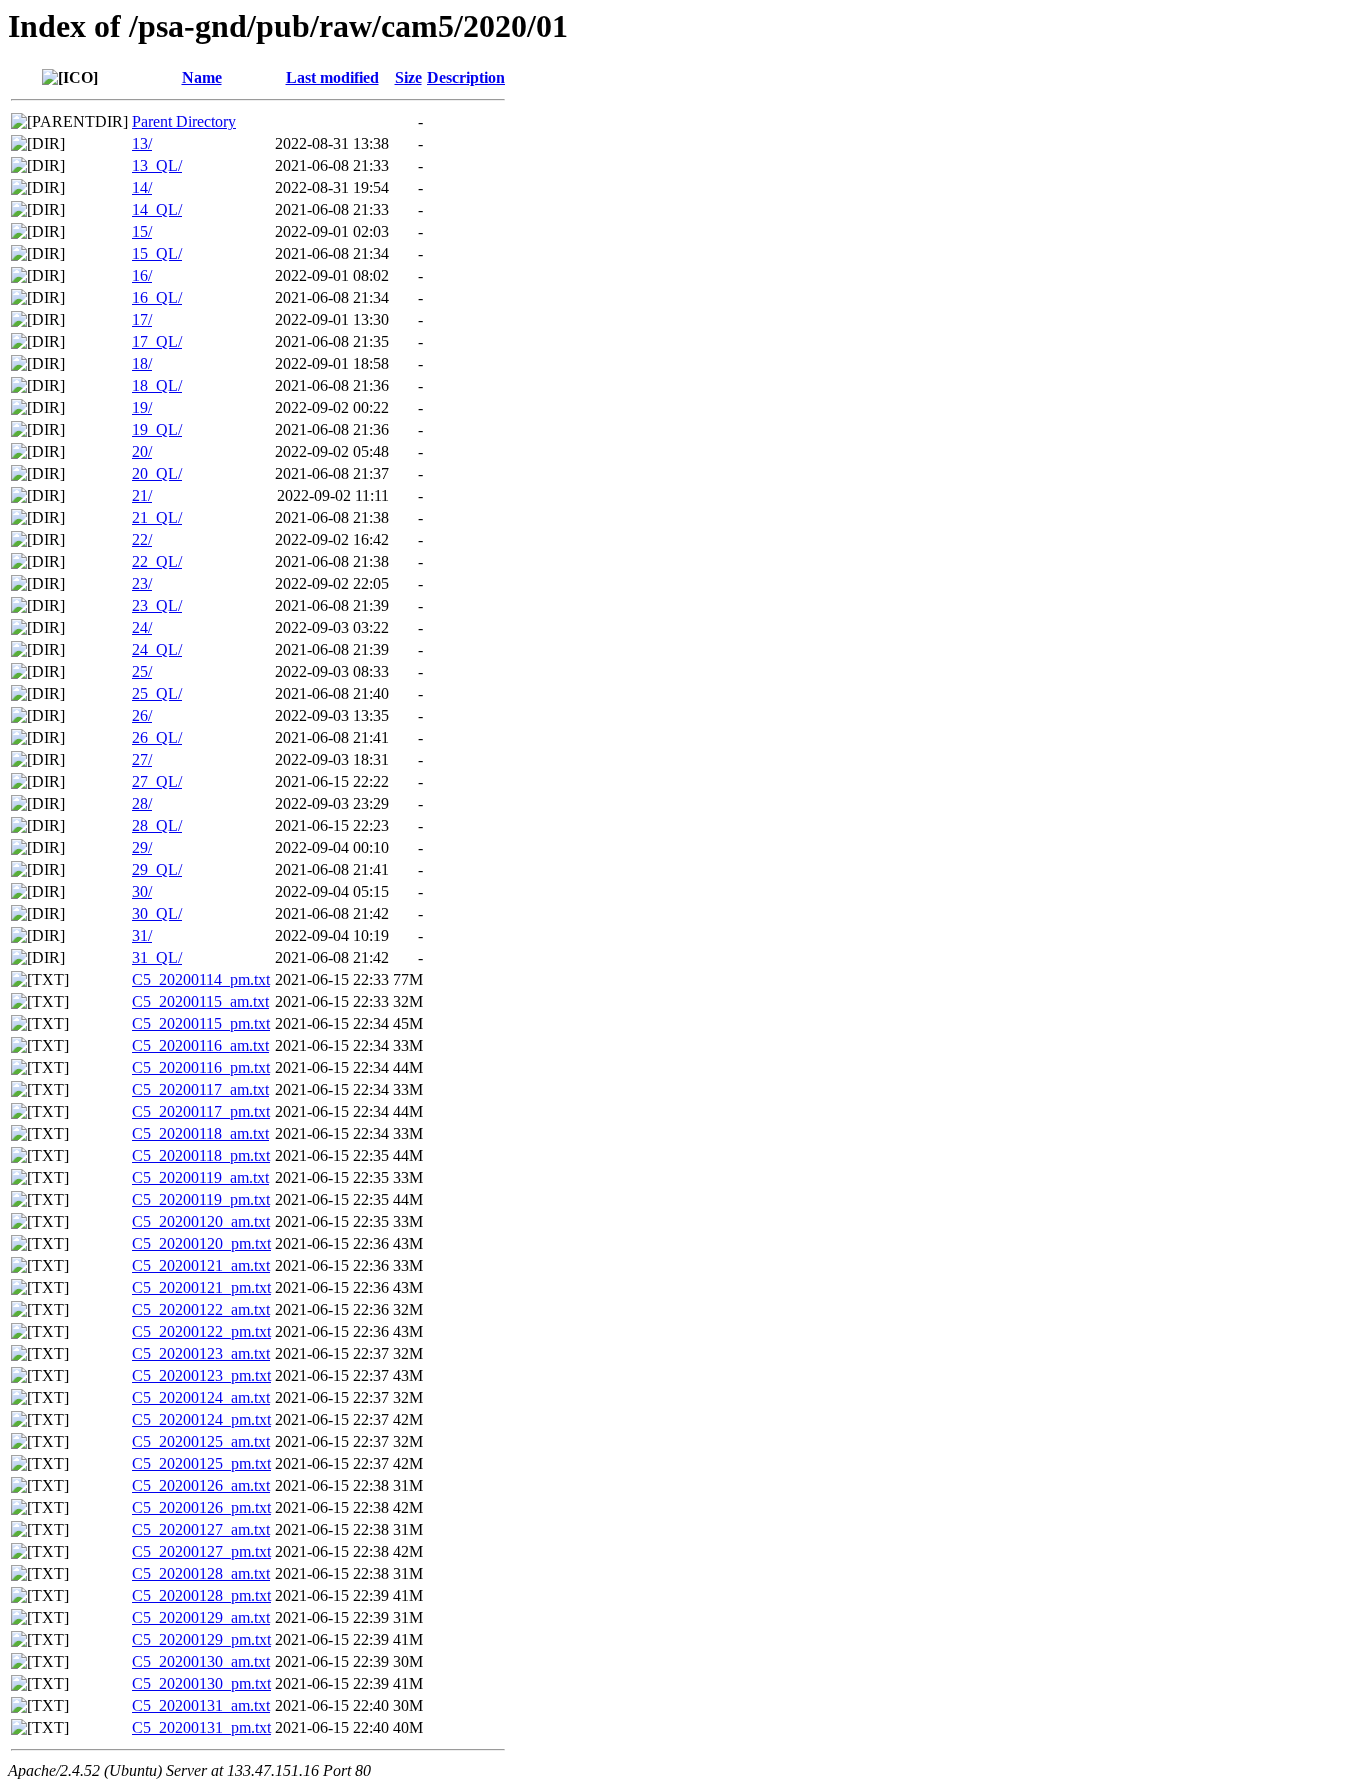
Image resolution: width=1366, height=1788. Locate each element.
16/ (142, 275)
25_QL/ (157, 693)
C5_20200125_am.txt (201, 1441)
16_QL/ (157, 297)
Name (202, 77)
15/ (142, 231)
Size (408, 77)
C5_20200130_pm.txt (201, 1683)
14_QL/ (157, 209)
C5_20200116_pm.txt (201, 1067)
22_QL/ (157, 561)
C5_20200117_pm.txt (201, 1111)
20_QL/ (157, 473)
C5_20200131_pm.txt (201, 1727)
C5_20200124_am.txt (201, 1397)
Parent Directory (184, 121)
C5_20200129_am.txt (201, 1617)
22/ (142, 539)
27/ (142, 759)
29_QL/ (157, 869)
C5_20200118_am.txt (200, 1133)
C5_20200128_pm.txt (201, 1595)
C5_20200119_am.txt (200, 1177)
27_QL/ (157, 781)
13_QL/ (157, 165)
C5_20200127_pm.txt (201, 1551)
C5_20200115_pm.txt (201, 1023)
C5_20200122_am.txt (201, 1309)
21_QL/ (157, 517)
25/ (142, 671)
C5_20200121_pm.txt (201, 1287)
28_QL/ (157, 825)
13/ (142, 143)
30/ (142, 891)
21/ (142, 495)
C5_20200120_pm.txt (201, 1243)
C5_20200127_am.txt (201, 1529)
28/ (142, 803)
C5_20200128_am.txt (201, 1573)
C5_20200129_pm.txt (201, 1639)
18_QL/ (157, 385)
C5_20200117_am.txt (200, 1089)
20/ (142, 451)
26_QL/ (157, 737)
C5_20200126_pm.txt (201, 1507)
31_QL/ (157, 957)
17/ (142, 319)
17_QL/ (157, 341)
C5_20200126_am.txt (201, 1485)
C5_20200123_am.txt (201, 1353)
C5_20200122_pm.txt (201, 1331)
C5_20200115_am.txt (200, 1001)
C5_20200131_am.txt (201, 1705)
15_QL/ (157, 253)
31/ (142, 935)
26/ (142, 715)
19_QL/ (157, 429)
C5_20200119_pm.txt (201, 1199)
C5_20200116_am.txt (200, 1045)
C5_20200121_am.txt (201, 1265)
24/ (142, 627)
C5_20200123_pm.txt (201, 1375)
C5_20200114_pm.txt (201, 979)
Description (466, 77)
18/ (142, 363)
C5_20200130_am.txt (201, 1661)
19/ (142, 407)
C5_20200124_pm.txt (201, 1419)
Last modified (332, 77)
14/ (142, 187)
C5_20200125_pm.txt (201, 1463)
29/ (142, 847)
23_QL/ (157, 605)
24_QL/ (157, 649)
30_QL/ (157, 913)
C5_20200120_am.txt (201, 1221)
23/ (142, 583)
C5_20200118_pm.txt (201, 1155)
